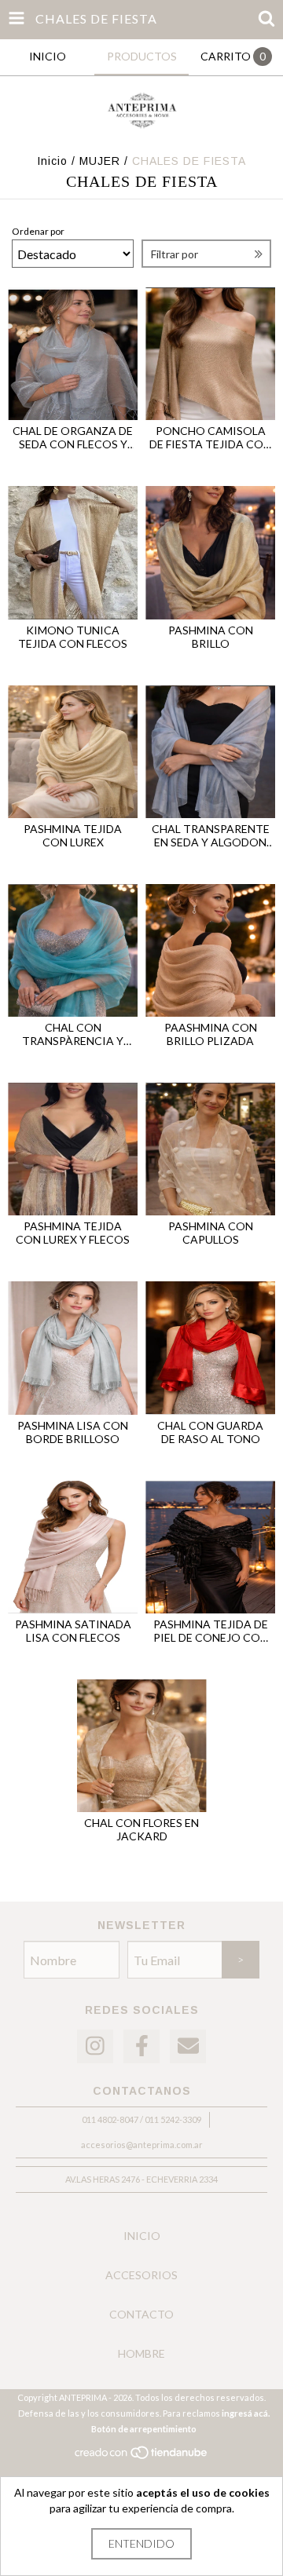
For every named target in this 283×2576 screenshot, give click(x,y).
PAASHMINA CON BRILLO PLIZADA (211, 1034)
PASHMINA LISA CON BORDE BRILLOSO (73, 1432)
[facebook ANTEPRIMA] (141, 2046)
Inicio (52, 161)
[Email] (188, 2046)
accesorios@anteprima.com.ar (142, 2145)
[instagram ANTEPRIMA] (95, 2046)
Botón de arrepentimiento (144, 2429)
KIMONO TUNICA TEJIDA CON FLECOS (73, 637)
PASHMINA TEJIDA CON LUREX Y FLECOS (73, 1233)
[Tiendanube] (142, 2456)
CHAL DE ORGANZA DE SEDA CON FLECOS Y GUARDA (73, 437)
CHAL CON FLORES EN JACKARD (141, 1829)
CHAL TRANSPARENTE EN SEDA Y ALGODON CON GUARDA (211, 835)
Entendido (141, 2543)
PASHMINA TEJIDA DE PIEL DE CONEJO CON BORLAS (211, 1631)
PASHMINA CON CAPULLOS (211, 1233)
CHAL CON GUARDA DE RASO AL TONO (210, 1432)
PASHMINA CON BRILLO (211, 637)
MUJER (100, 161)
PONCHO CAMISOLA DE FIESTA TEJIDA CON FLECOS (210, 437)
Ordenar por (38, 231)
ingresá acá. (246, 2413)
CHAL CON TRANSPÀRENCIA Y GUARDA (73, 1034)
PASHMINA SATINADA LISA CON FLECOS (73, 1631)
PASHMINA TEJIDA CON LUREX (73, 835)
